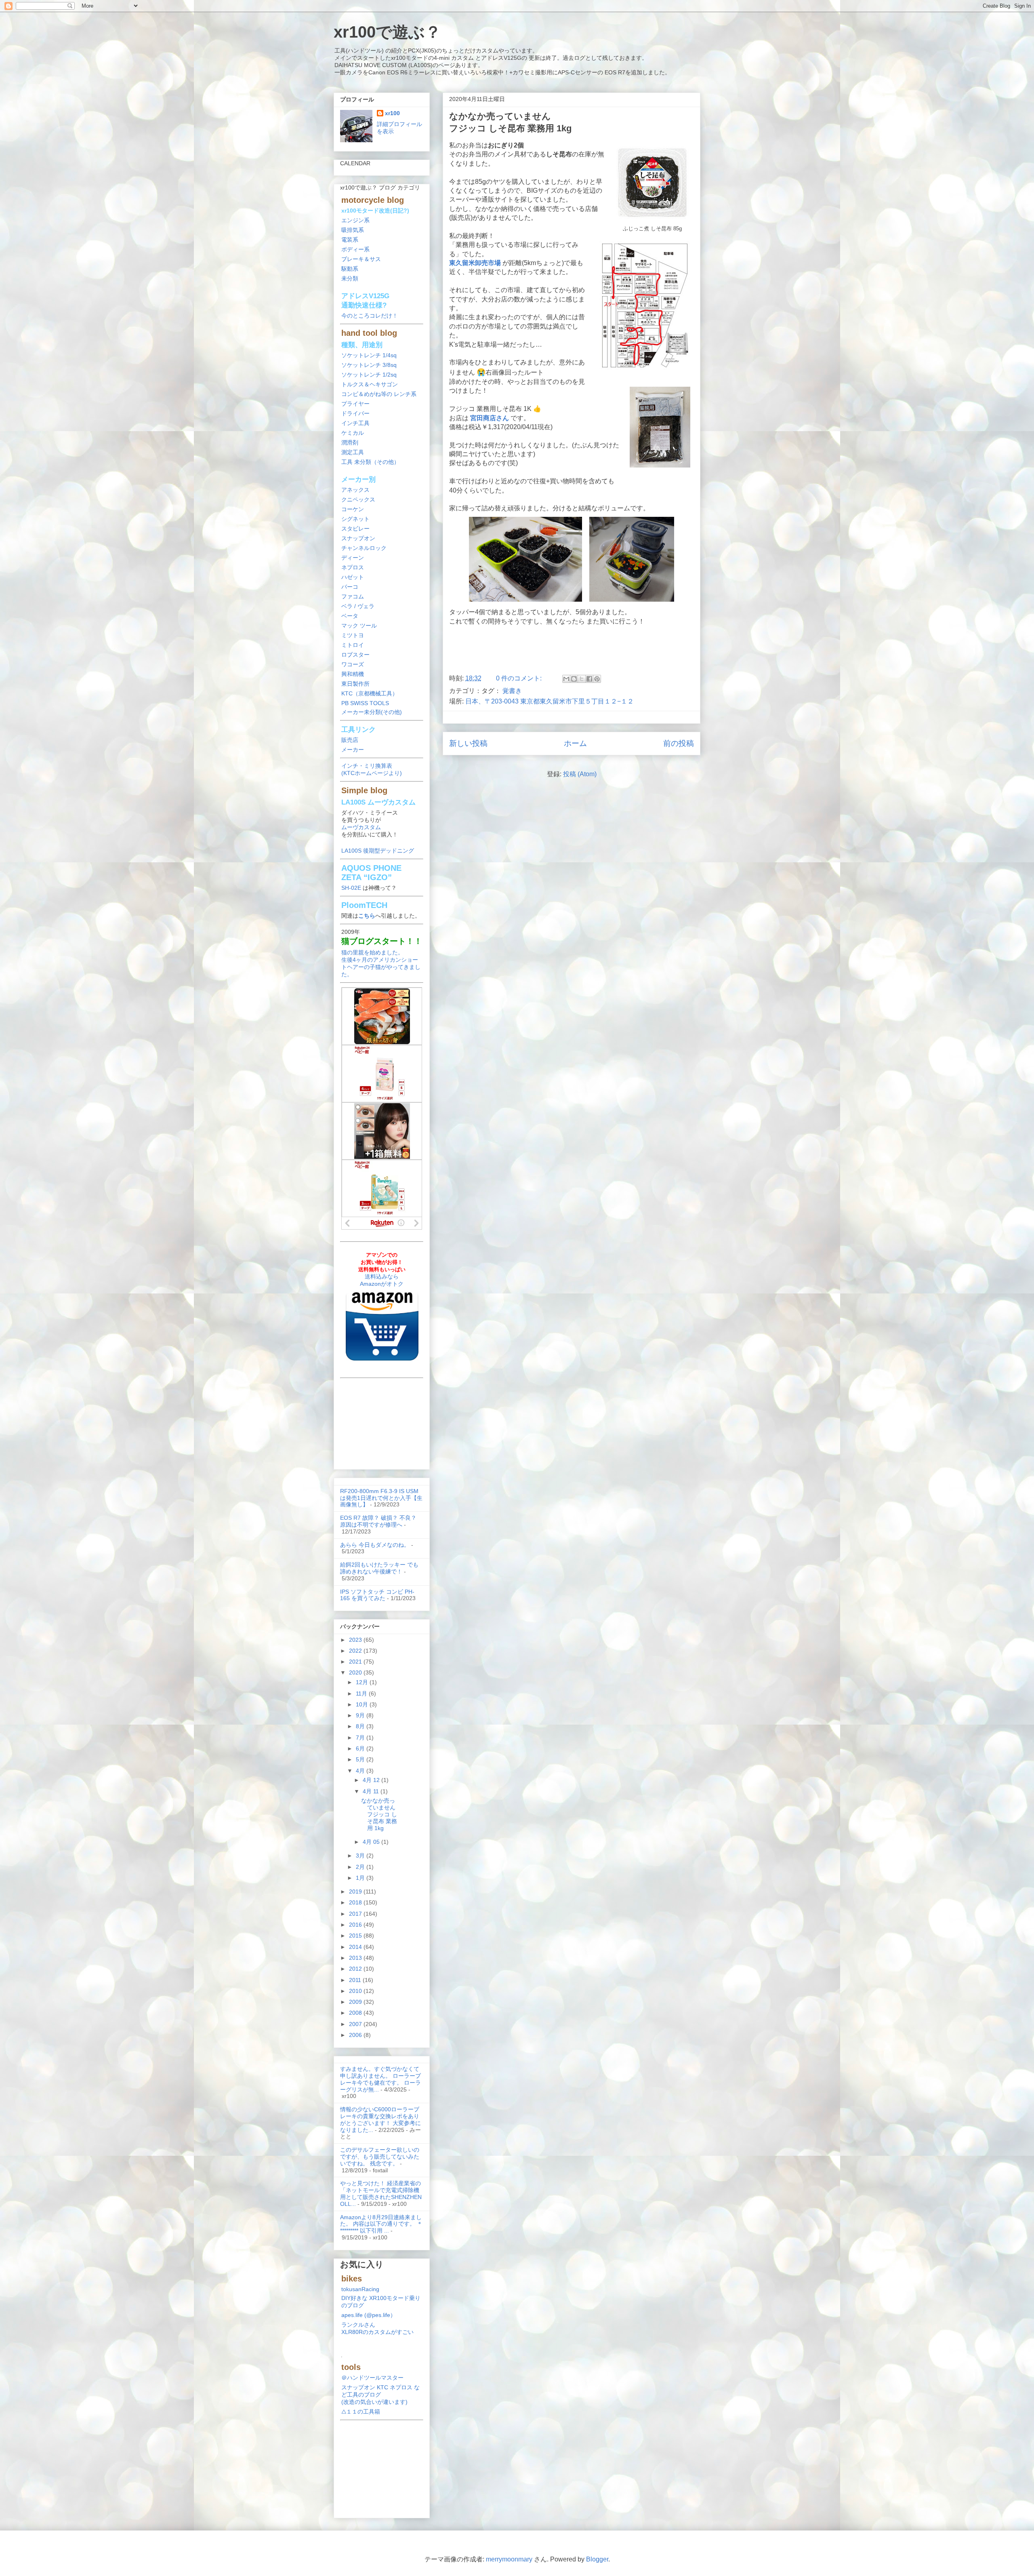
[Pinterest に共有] (597, 679)
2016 (356, 1925)
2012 (356, 1969)
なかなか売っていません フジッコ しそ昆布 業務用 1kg (379, 1814)
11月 (362, 1693)
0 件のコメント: (520, 678)
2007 (356, 2024)
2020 (356, 1672)
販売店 (350, 740)
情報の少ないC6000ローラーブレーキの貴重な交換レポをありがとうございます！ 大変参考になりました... (380, 2119)
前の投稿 (679, 743)
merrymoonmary (509, 2559)
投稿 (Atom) (580, 774)
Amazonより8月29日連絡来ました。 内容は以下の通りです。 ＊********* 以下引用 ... (381, 2224)
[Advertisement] (572, 647)
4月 (361, 1771)
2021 (356, 1662)
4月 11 (372, 1791)
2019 (356, 1891)
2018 (356, 1902)
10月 (363, 1704)
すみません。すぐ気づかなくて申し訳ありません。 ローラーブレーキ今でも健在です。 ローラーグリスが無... (380, 2079)
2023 (356, 1640)
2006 (356, 2035)
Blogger (597, 2559)
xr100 (392, 113)
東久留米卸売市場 (475, 263)
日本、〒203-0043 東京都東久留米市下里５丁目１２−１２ (550, 701)
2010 (356, 1991)
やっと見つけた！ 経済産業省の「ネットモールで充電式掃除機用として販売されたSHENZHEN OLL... (381, 2193)
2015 (356, 1936)
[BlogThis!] (574, 679)
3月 (361, 1856)
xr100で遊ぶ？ (387, 32)
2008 (356, 2013)
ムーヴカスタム (361, 827)
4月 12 (372, 1780)
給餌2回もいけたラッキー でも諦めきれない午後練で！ (379, 1568)
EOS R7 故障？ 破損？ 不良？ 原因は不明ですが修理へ (378, 1521)
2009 (356, 2002)
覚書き (512, 691)
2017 (356, 1914)
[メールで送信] (566, 679)
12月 (363, 1682)
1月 (361, 1878)
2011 (356, 1980)
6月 (361, 1748)
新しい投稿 (468, 743)
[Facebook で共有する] (589, 679)
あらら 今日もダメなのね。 (375, 1545)
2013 (356, 1958)
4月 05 (372, 1842)
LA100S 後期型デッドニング (378, 851)
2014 (356, 1947)
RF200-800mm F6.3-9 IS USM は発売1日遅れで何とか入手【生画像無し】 (381, 1498)
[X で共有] (582, 679)
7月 (361, 1738)
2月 (361, 1867)
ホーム (575, 743)
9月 (361, 1715)
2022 (356, 1651)
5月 (361, 1759)
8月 (361, 1726)
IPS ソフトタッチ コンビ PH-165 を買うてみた (377, 1595)
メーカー (353, 750)
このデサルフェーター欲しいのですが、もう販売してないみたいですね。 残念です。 (380, 2157)
